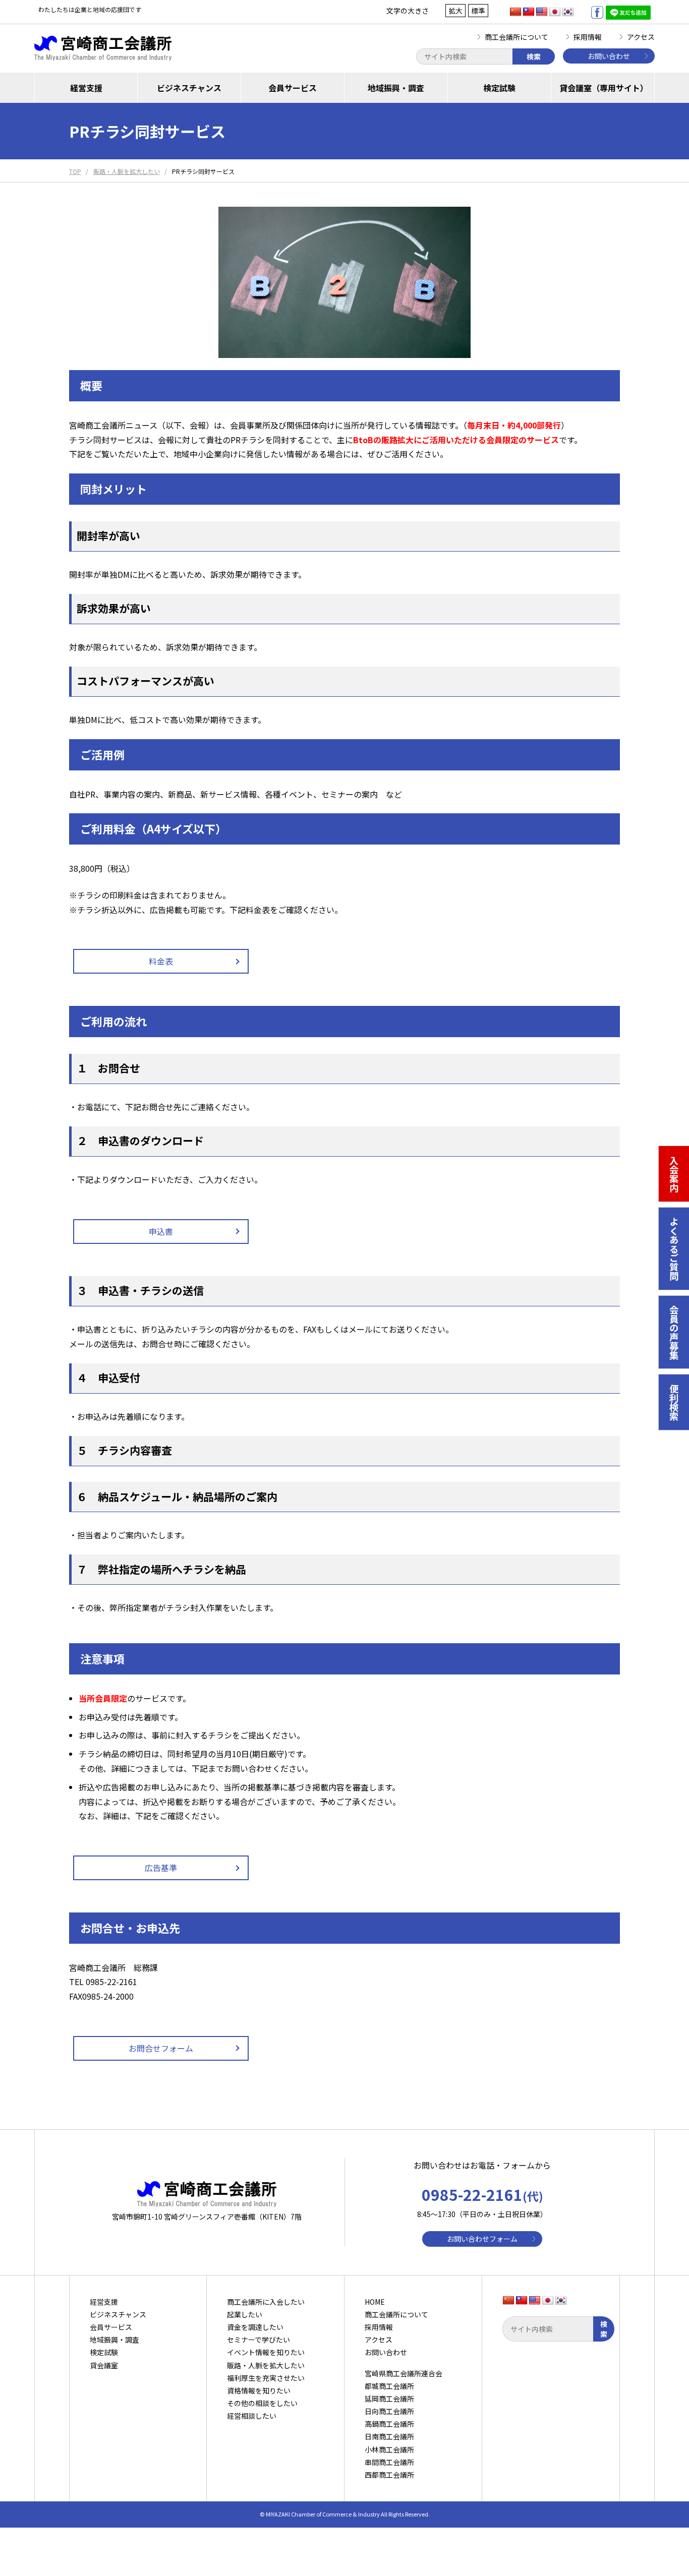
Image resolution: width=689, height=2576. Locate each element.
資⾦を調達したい (255, 2327)
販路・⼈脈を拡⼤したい (266, 2365)
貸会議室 (104, 2365)
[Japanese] (555, 12)
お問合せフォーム (161, 2048)
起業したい (245, 2314)
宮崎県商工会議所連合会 (404, 2373)
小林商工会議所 (389, 2449)
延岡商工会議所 (389, 2399)
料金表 (161, 961)
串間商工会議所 (389, 2462)
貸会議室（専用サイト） (604, 88)
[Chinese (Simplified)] (515, 12)
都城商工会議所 (389, 2386)
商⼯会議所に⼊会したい (266, 2302)
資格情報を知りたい (259, 2390)
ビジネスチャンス (189, 88)
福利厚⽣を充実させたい (266, 2378)
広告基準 (161, 1868)
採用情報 (588, 37)
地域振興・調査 (396, 88)
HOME (375, 2302)
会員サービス (293, 88)
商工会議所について (516, 37)
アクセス (641, 37)
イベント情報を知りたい (266, 2352)
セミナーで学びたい (259, 2340)
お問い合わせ (609, 56)
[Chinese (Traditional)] (529, 12)
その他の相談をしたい (262, 2403)
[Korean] (568, 12)
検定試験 (499, 88)
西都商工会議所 (389, 2475)
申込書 (161, 1231)
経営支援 (86, 88)
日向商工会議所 (389, 2411)
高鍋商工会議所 (389, 2424)
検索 (534, 56)
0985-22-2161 (482, 2194)
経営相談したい (252, 2416)
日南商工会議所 (389, 2436)
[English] (542, 12)
